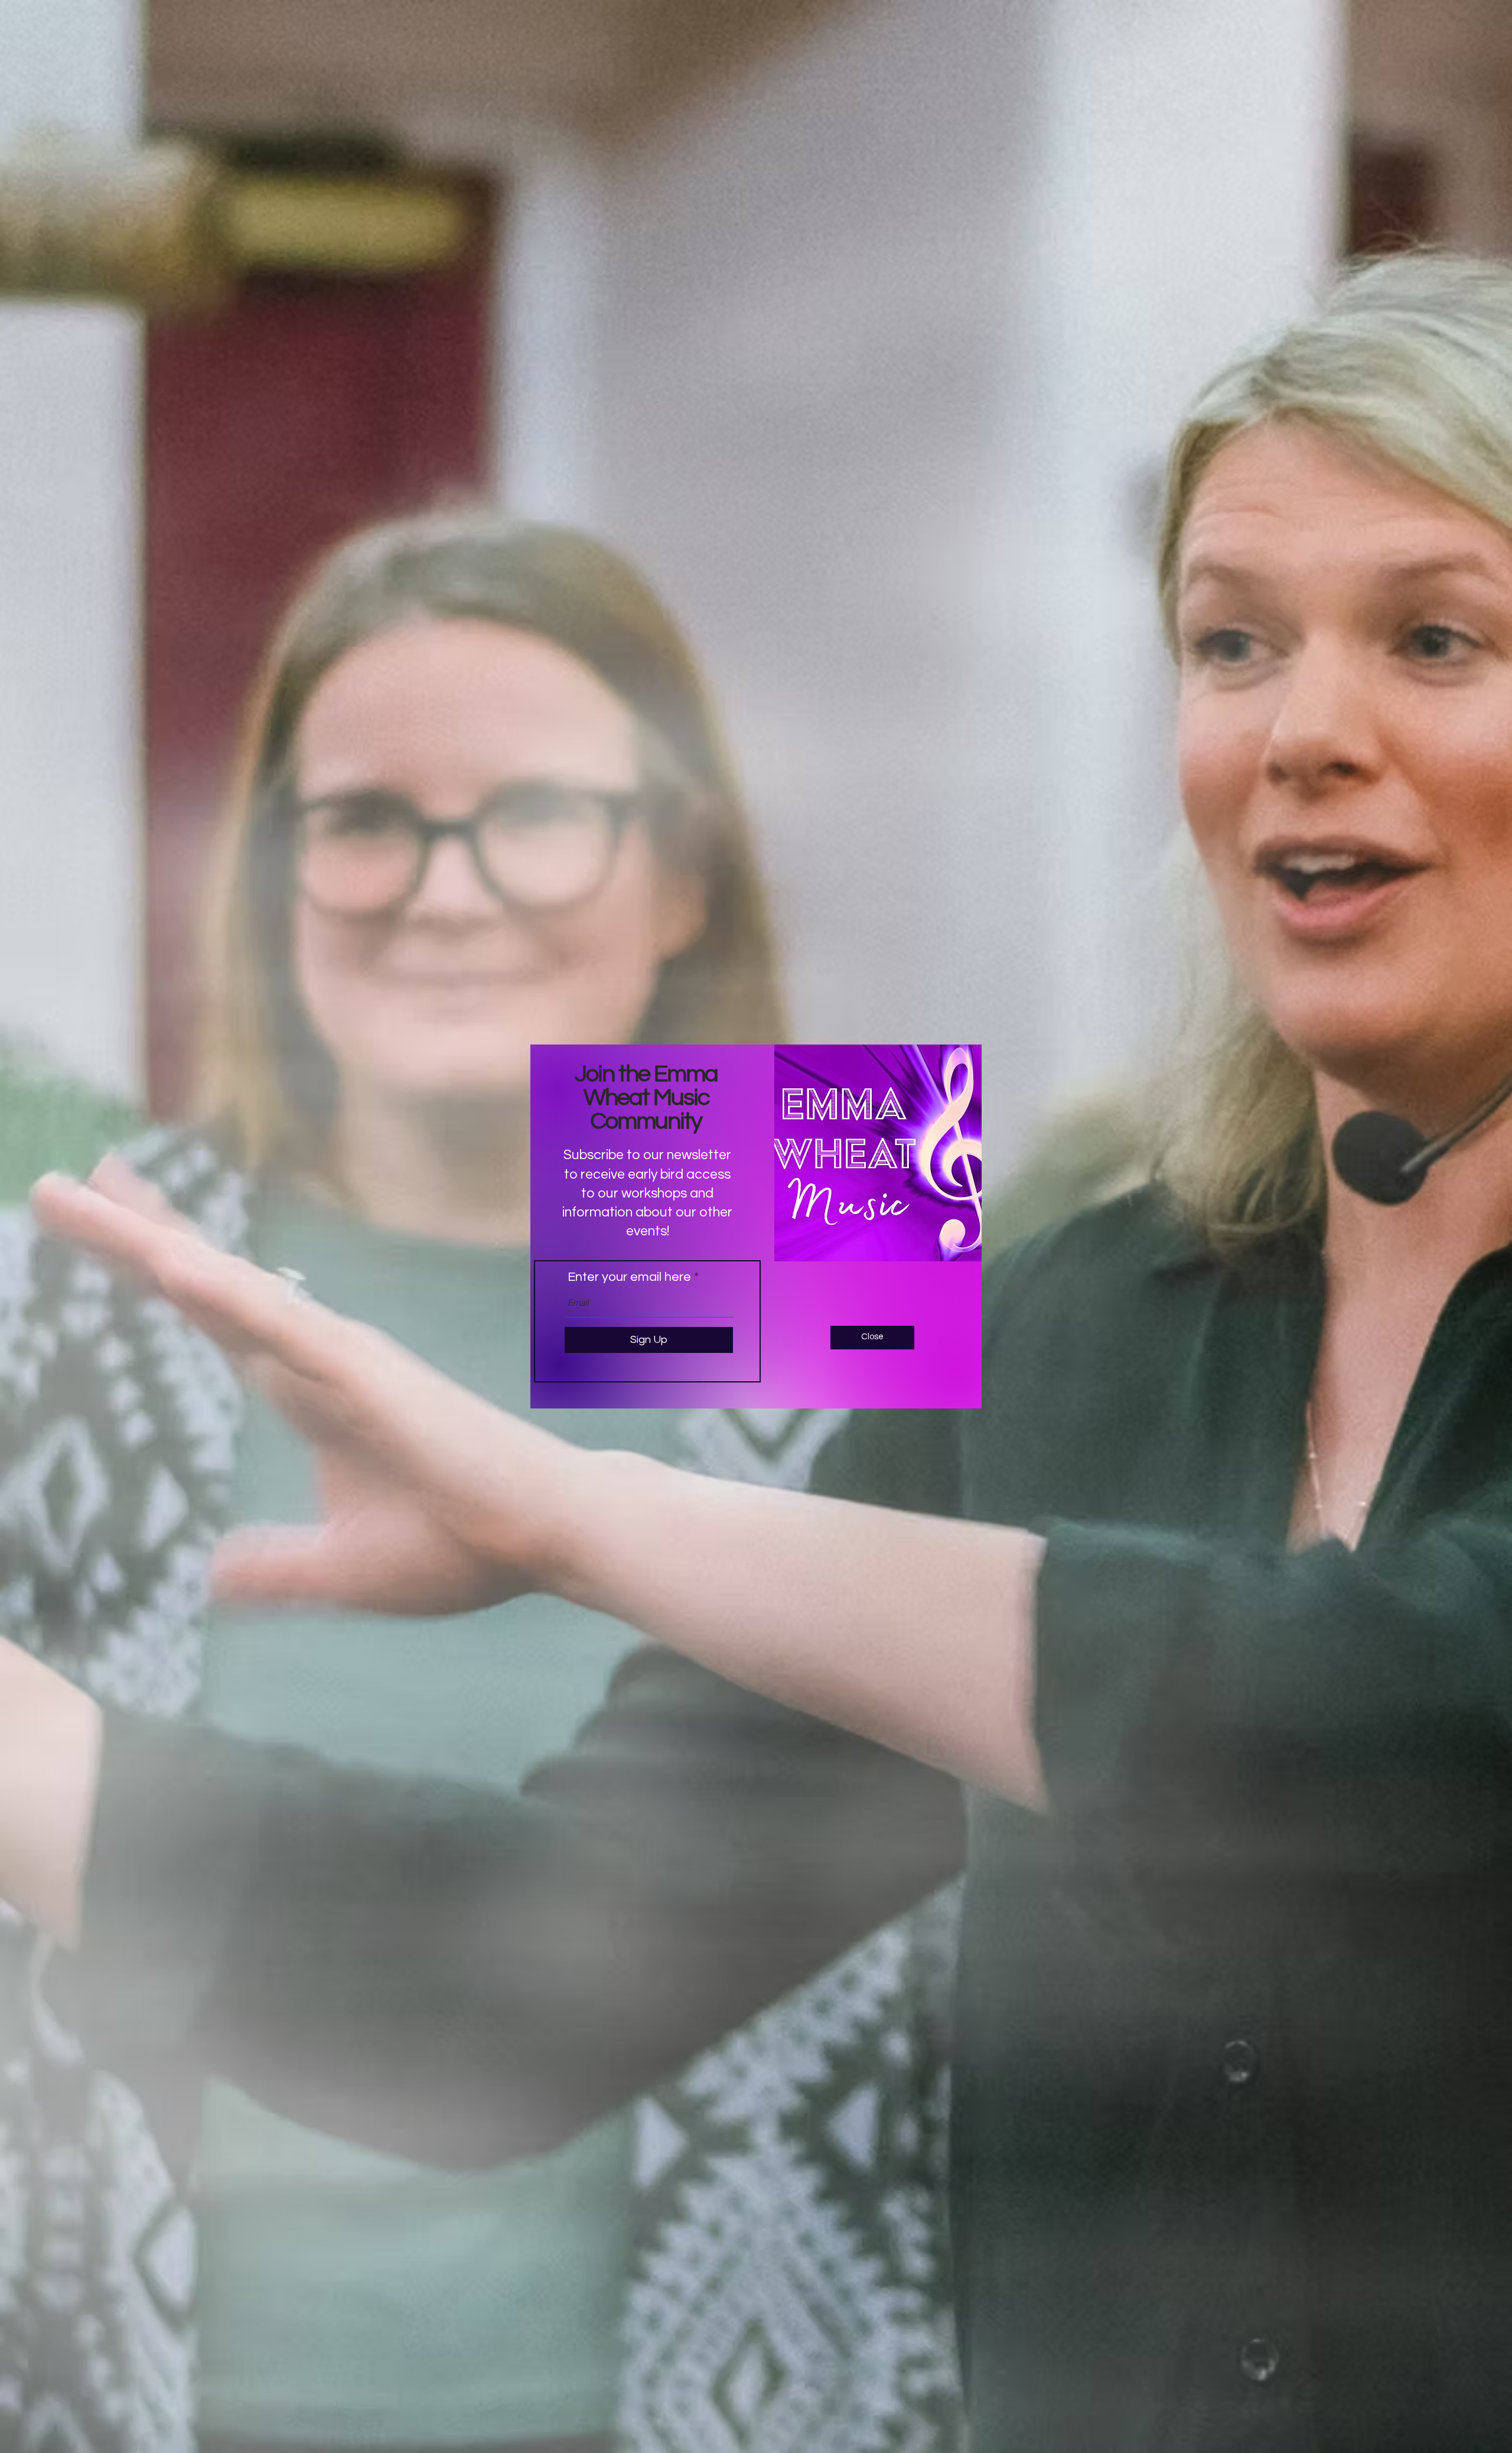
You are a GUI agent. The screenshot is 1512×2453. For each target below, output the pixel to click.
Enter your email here (629, 1277)
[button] (872, 1338)
